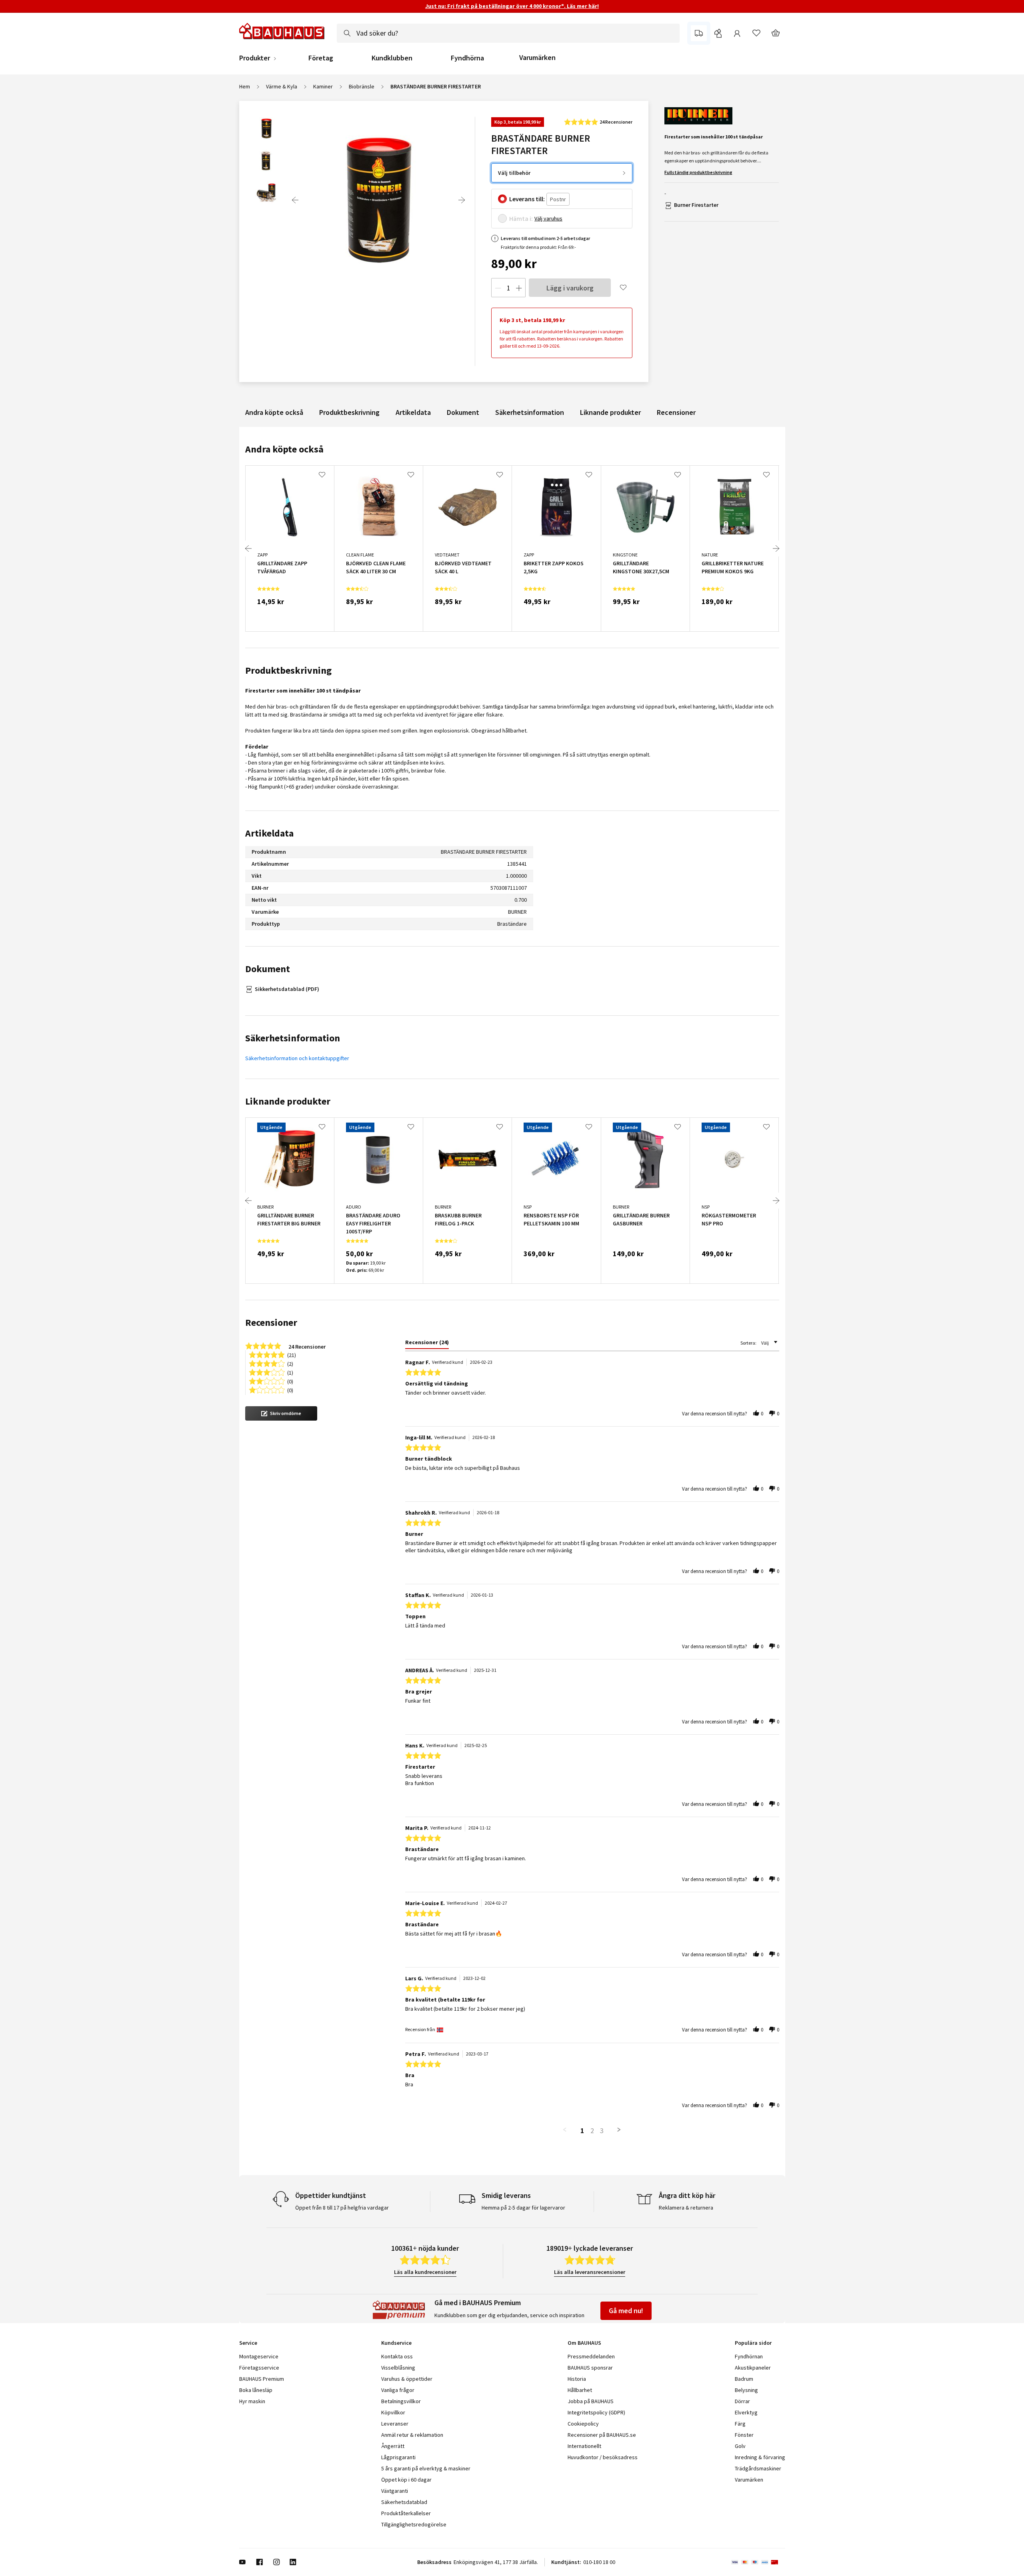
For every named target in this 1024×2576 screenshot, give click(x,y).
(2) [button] (290, 1363)
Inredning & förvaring (760, 2457)
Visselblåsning (398, 2368)
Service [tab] (248, 2343)
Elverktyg (746, 2412)
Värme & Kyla (282, 86)
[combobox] (508, 33)
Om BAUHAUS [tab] (584, 2343)
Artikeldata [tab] (269, 833)
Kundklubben (392, 58)
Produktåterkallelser (406, 2513)
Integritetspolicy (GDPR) (596, 2412)
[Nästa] (462, 200)
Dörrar (742, 2401)
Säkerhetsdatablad (404, 2502)
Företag (321, 58)
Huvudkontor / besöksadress (603, 2457)
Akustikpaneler (753, 2368)
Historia (577, 2379)
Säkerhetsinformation (530, 412)
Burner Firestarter (696, 205)
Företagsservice (259, 2368)
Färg (740, 2424)
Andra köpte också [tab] (284, 449)
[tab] (427, 1344)
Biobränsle (362, 86)
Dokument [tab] (268, 969)
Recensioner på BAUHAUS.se (602, 2435)
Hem (245, 86)
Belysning (746, 2390)
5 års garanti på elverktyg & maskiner (426, 2468)
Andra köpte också (274, 412)
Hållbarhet (580, 2390)
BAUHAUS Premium (262, 2379)
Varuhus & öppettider (407, 2379)
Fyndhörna (467, 58)
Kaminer (323, 86)
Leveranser (395, 2424)
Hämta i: (521, 218)
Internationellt (584, 2446)
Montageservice (259, 2356)
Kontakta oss (397, 2356)
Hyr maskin (252, 2401)
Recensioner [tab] (271, 1322)
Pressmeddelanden (591, 2356)
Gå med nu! (626, 2311)
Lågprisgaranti (398, 2457)
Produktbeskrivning (349, 412)
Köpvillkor (393, 2412)
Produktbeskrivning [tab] (288, 670)
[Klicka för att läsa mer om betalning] (758, 2562)
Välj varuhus (548, 218)
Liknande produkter (610, 412)
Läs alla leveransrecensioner (590, 2272)
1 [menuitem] (582, 2131)
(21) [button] (292, 1354)
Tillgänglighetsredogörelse (414, 2524)
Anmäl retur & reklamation (412, 2435)
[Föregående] (295, 200)
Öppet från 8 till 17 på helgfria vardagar (342, 2208)
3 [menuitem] (602, 2131)
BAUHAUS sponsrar (590, 2368)
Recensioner (676, 412)
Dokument (463, 412)
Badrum (744, 2379)
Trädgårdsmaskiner (758, 2468)
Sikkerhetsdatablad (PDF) (287, 989)
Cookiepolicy (583, 2424)
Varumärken (537, 57)
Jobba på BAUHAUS (591, 2401)
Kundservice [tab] (396, 2343)
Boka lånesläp (256, 2390)
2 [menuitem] (592, 2131)
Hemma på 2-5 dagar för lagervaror (523, 2208)
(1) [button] (290, 1372)
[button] (281, 1413)
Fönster (744, 2435)
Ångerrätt (393, 2446)
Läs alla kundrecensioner (425, 2272)
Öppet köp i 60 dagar (406, 2480)
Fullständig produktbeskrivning (698, 172)
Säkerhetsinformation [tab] (293, 1038)
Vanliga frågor (398, 2390)
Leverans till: (527, 199)
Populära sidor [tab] (753, 2343)
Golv (740, 2446)
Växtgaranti (395, 2491)
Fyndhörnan (749, 2356)
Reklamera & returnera (686, 2208)
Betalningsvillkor (401, 2401)
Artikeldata (413, 412)
